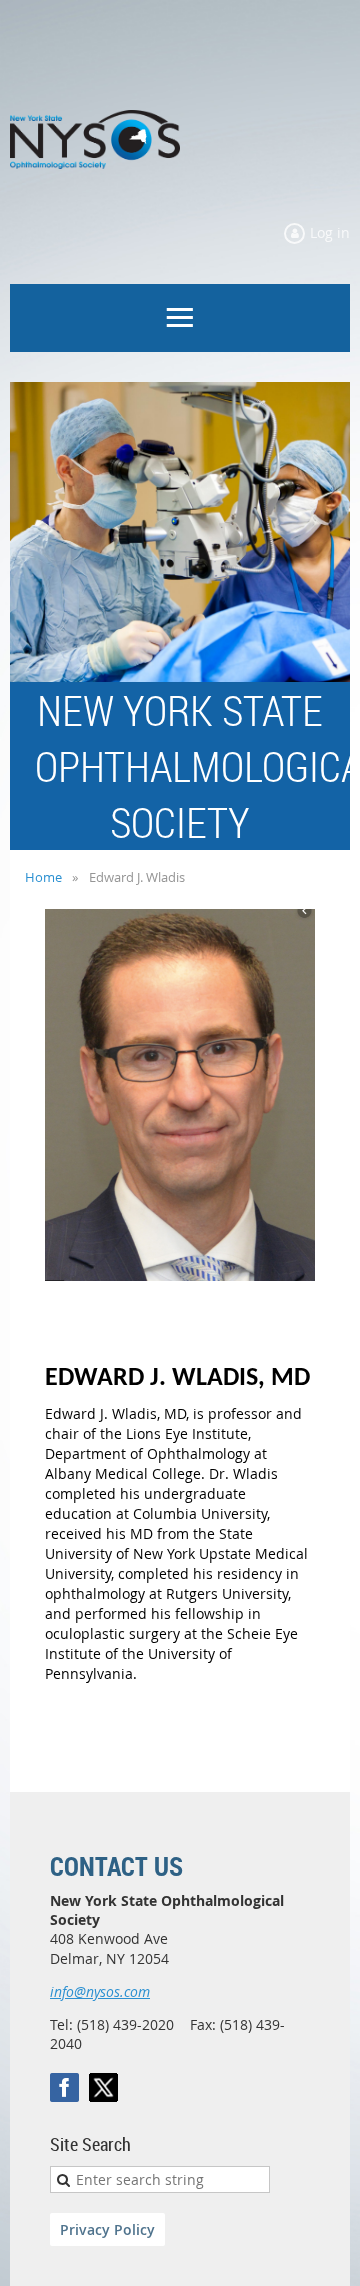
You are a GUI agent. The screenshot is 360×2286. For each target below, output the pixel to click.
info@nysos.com (100, 1991)
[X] (103, 2087)
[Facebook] (64, 2087)
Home (43, 877)
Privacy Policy (107, 2229)
